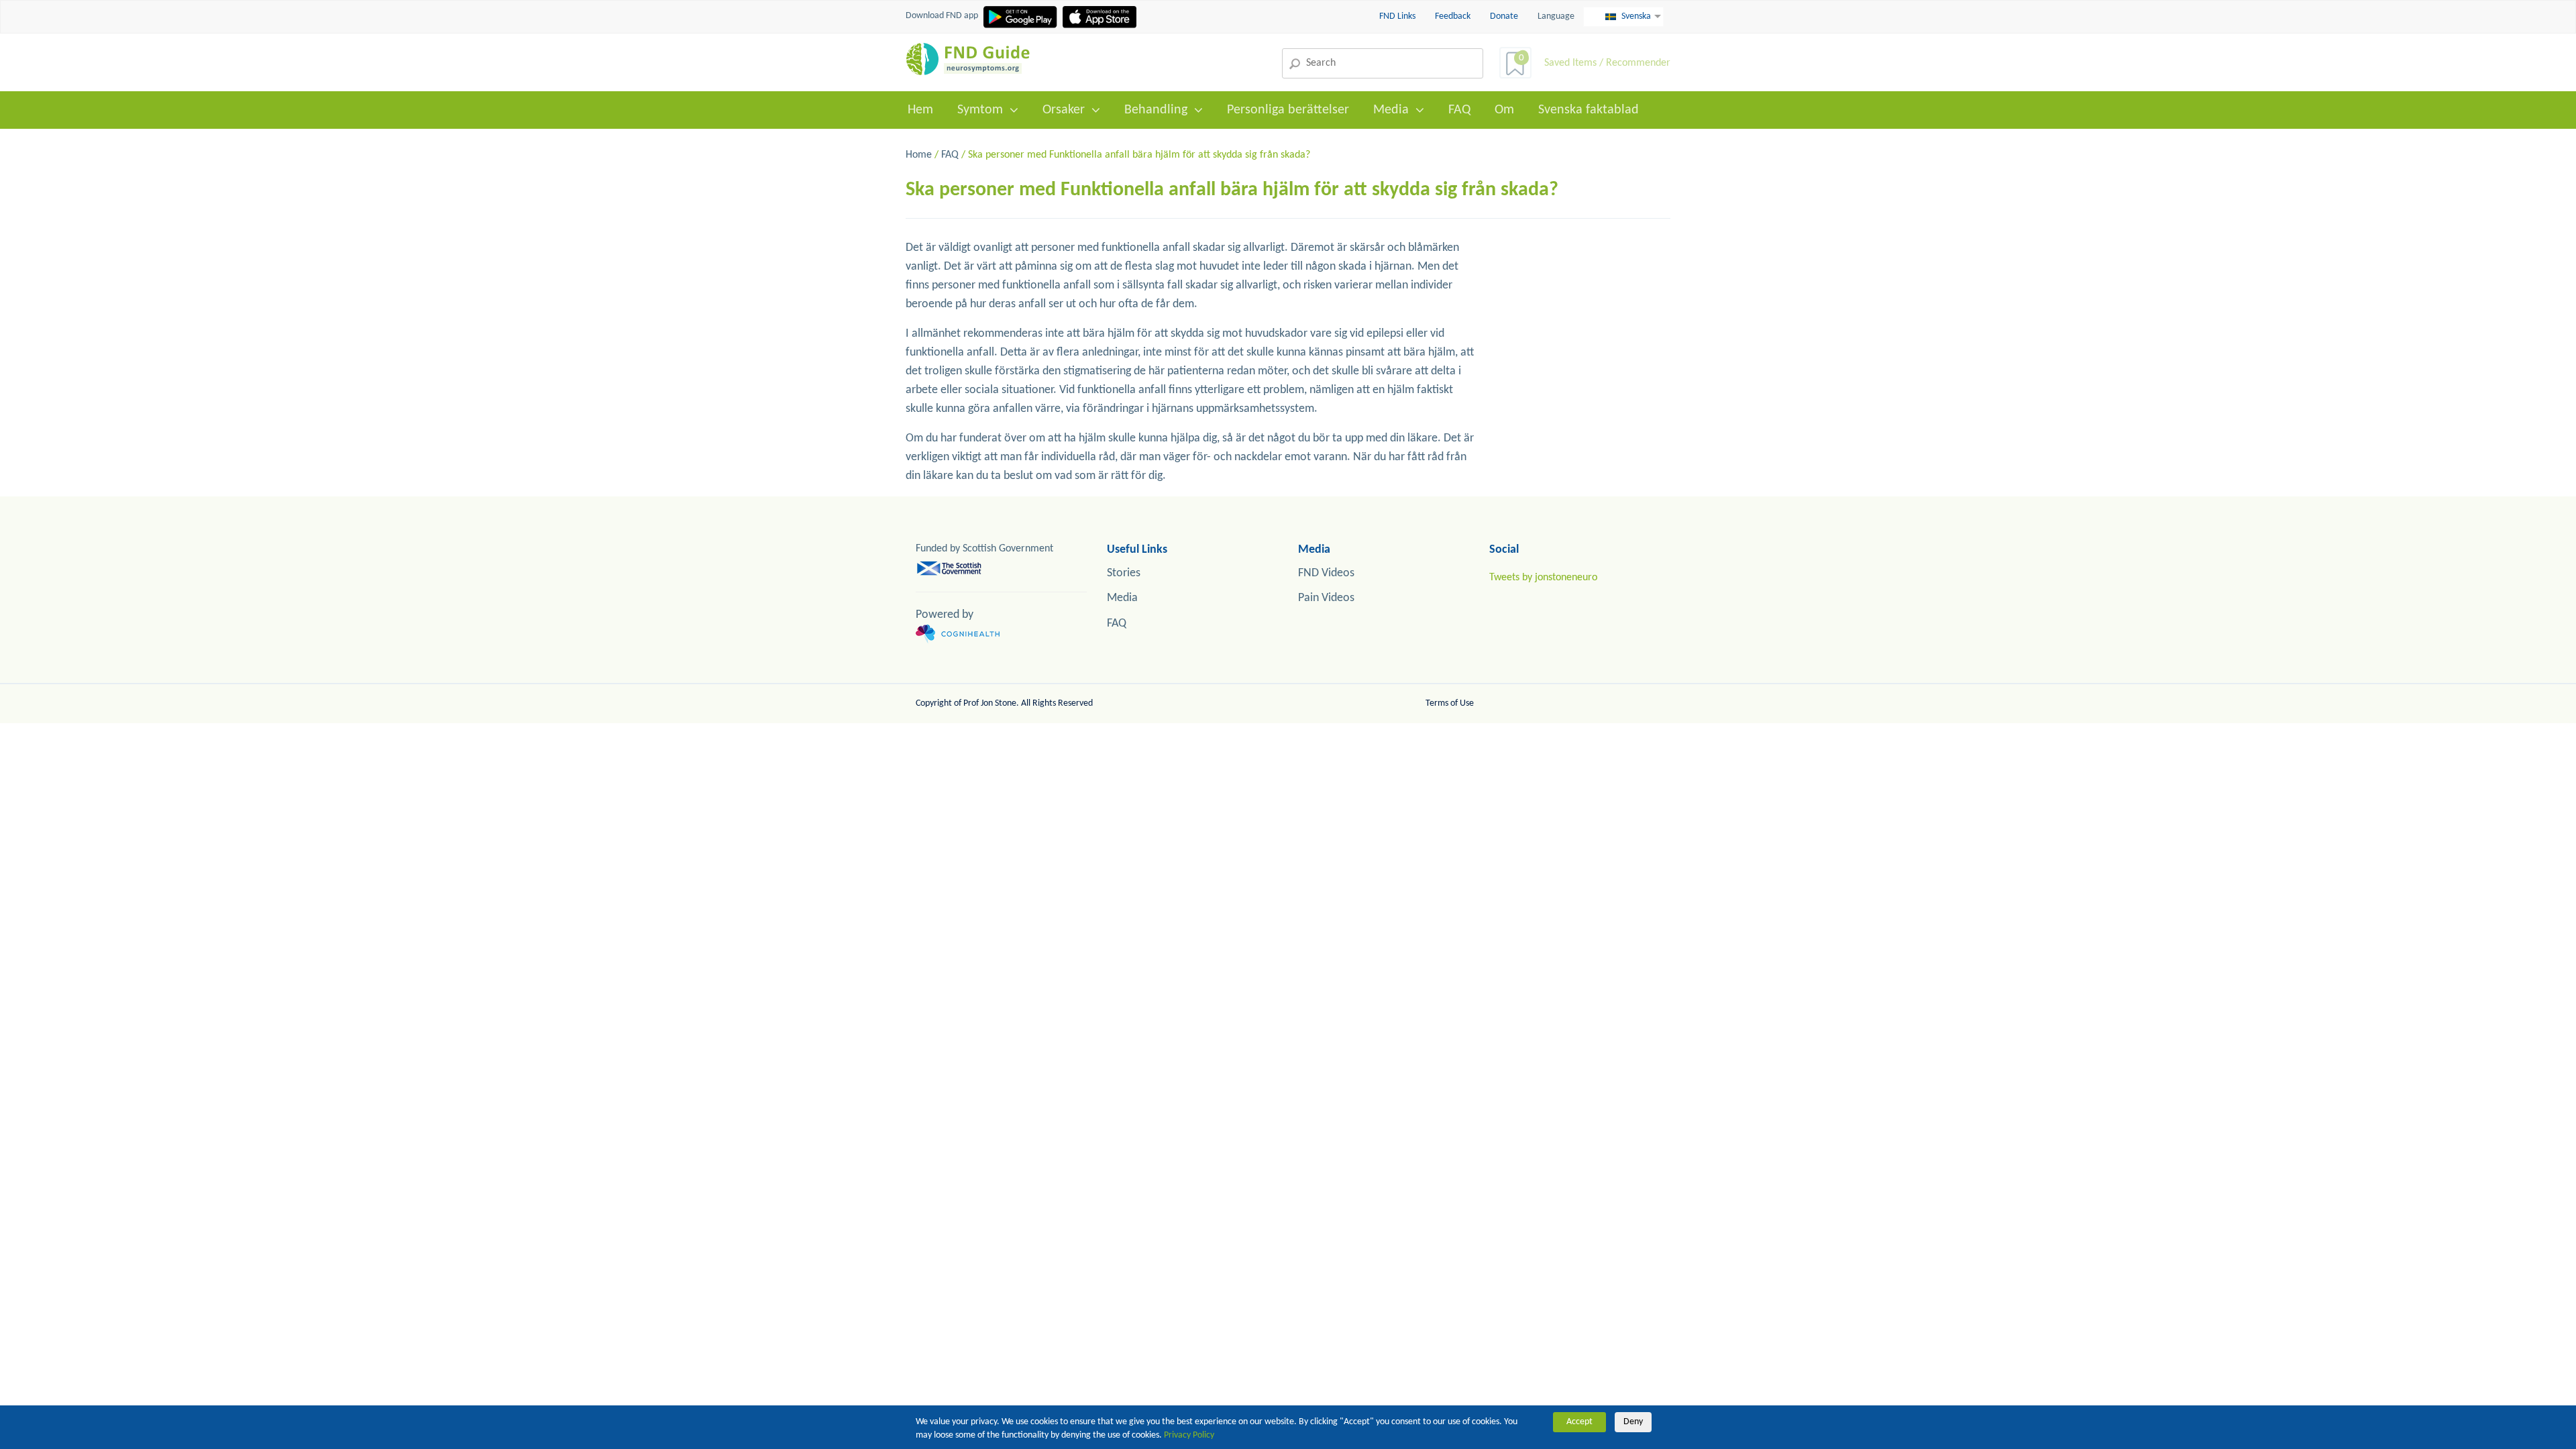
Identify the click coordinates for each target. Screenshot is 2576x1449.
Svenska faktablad (1589, 110)
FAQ (1459, 110)
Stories (1124, 573)
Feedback (1454, 16)
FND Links (1398, 16)
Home (919, 155)
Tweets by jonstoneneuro (1543, 578)
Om (1504, 110)
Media (1391, 110)
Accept (1579, 1422)
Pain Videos (1326, 598)
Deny (1633, 1422)
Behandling (1156, 110)
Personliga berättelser (1288, 110)
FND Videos (1326, 573)
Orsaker (1064, 110)
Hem (920, 110)
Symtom (980, 110)
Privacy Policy (1189, 1435)
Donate (1504, 16)
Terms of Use (1450, 703)
